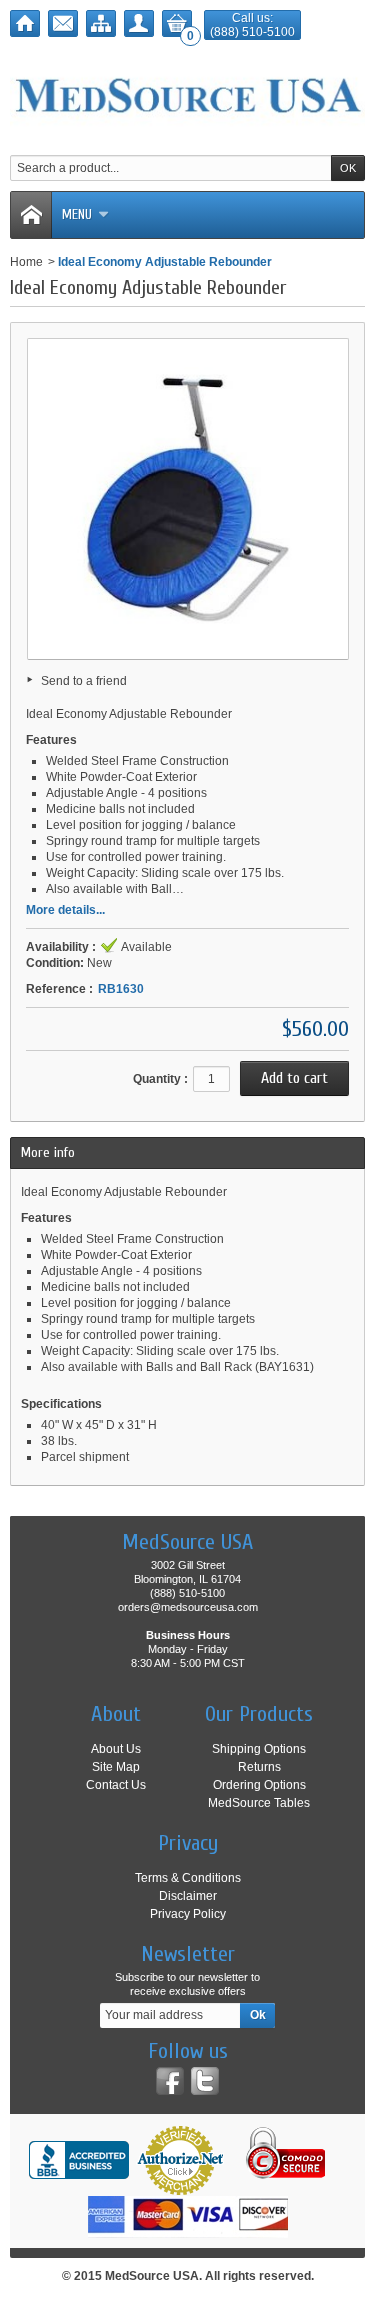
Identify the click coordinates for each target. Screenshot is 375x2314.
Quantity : (160, 1079)
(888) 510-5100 (252, 32)
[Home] (25, 23)
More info (48, 1152)
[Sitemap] (101, 23)
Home (26, 262)
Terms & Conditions (188, 1878)
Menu (77, 214)
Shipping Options (259, 1749)
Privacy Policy (188, 1914)
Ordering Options (259, 1785)
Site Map (116, 1767)
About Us (116, 1749)
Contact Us (116, 1785)
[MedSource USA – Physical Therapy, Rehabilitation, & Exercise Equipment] (187, 95)
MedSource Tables (259, 1803)
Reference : (59, 989)
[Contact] (63, 23)
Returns (259, 1767)
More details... (65, 910)
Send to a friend (84, 681)
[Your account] (139, 23)
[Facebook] (170, 2081)
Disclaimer (188, 1896)
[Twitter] (205, 2081)
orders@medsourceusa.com (188, 1607)
